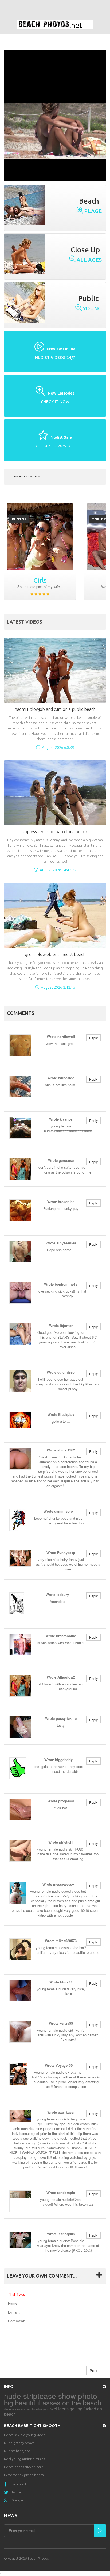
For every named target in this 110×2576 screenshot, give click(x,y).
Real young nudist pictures (24, 2459)
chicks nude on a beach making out (26, 2409)
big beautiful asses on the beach (53, 2402)
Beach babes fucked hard (24, 2467)
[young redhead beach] (40, 536)
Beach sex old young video (25, 2435)
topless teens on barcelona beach (55, 832)
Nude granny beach (19, 2443)
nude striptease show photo (51, 2396)
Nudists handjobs (17, 2451)
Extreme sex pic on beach (24, 2475)
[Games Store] (55, 24)
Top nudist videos (26, 476)
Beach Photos (38, 2558)
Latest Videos (25, 622)
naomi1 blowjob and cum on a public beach (55, 709)
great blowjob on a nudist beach (55, 954)
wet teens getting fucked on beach (53, 2411)
